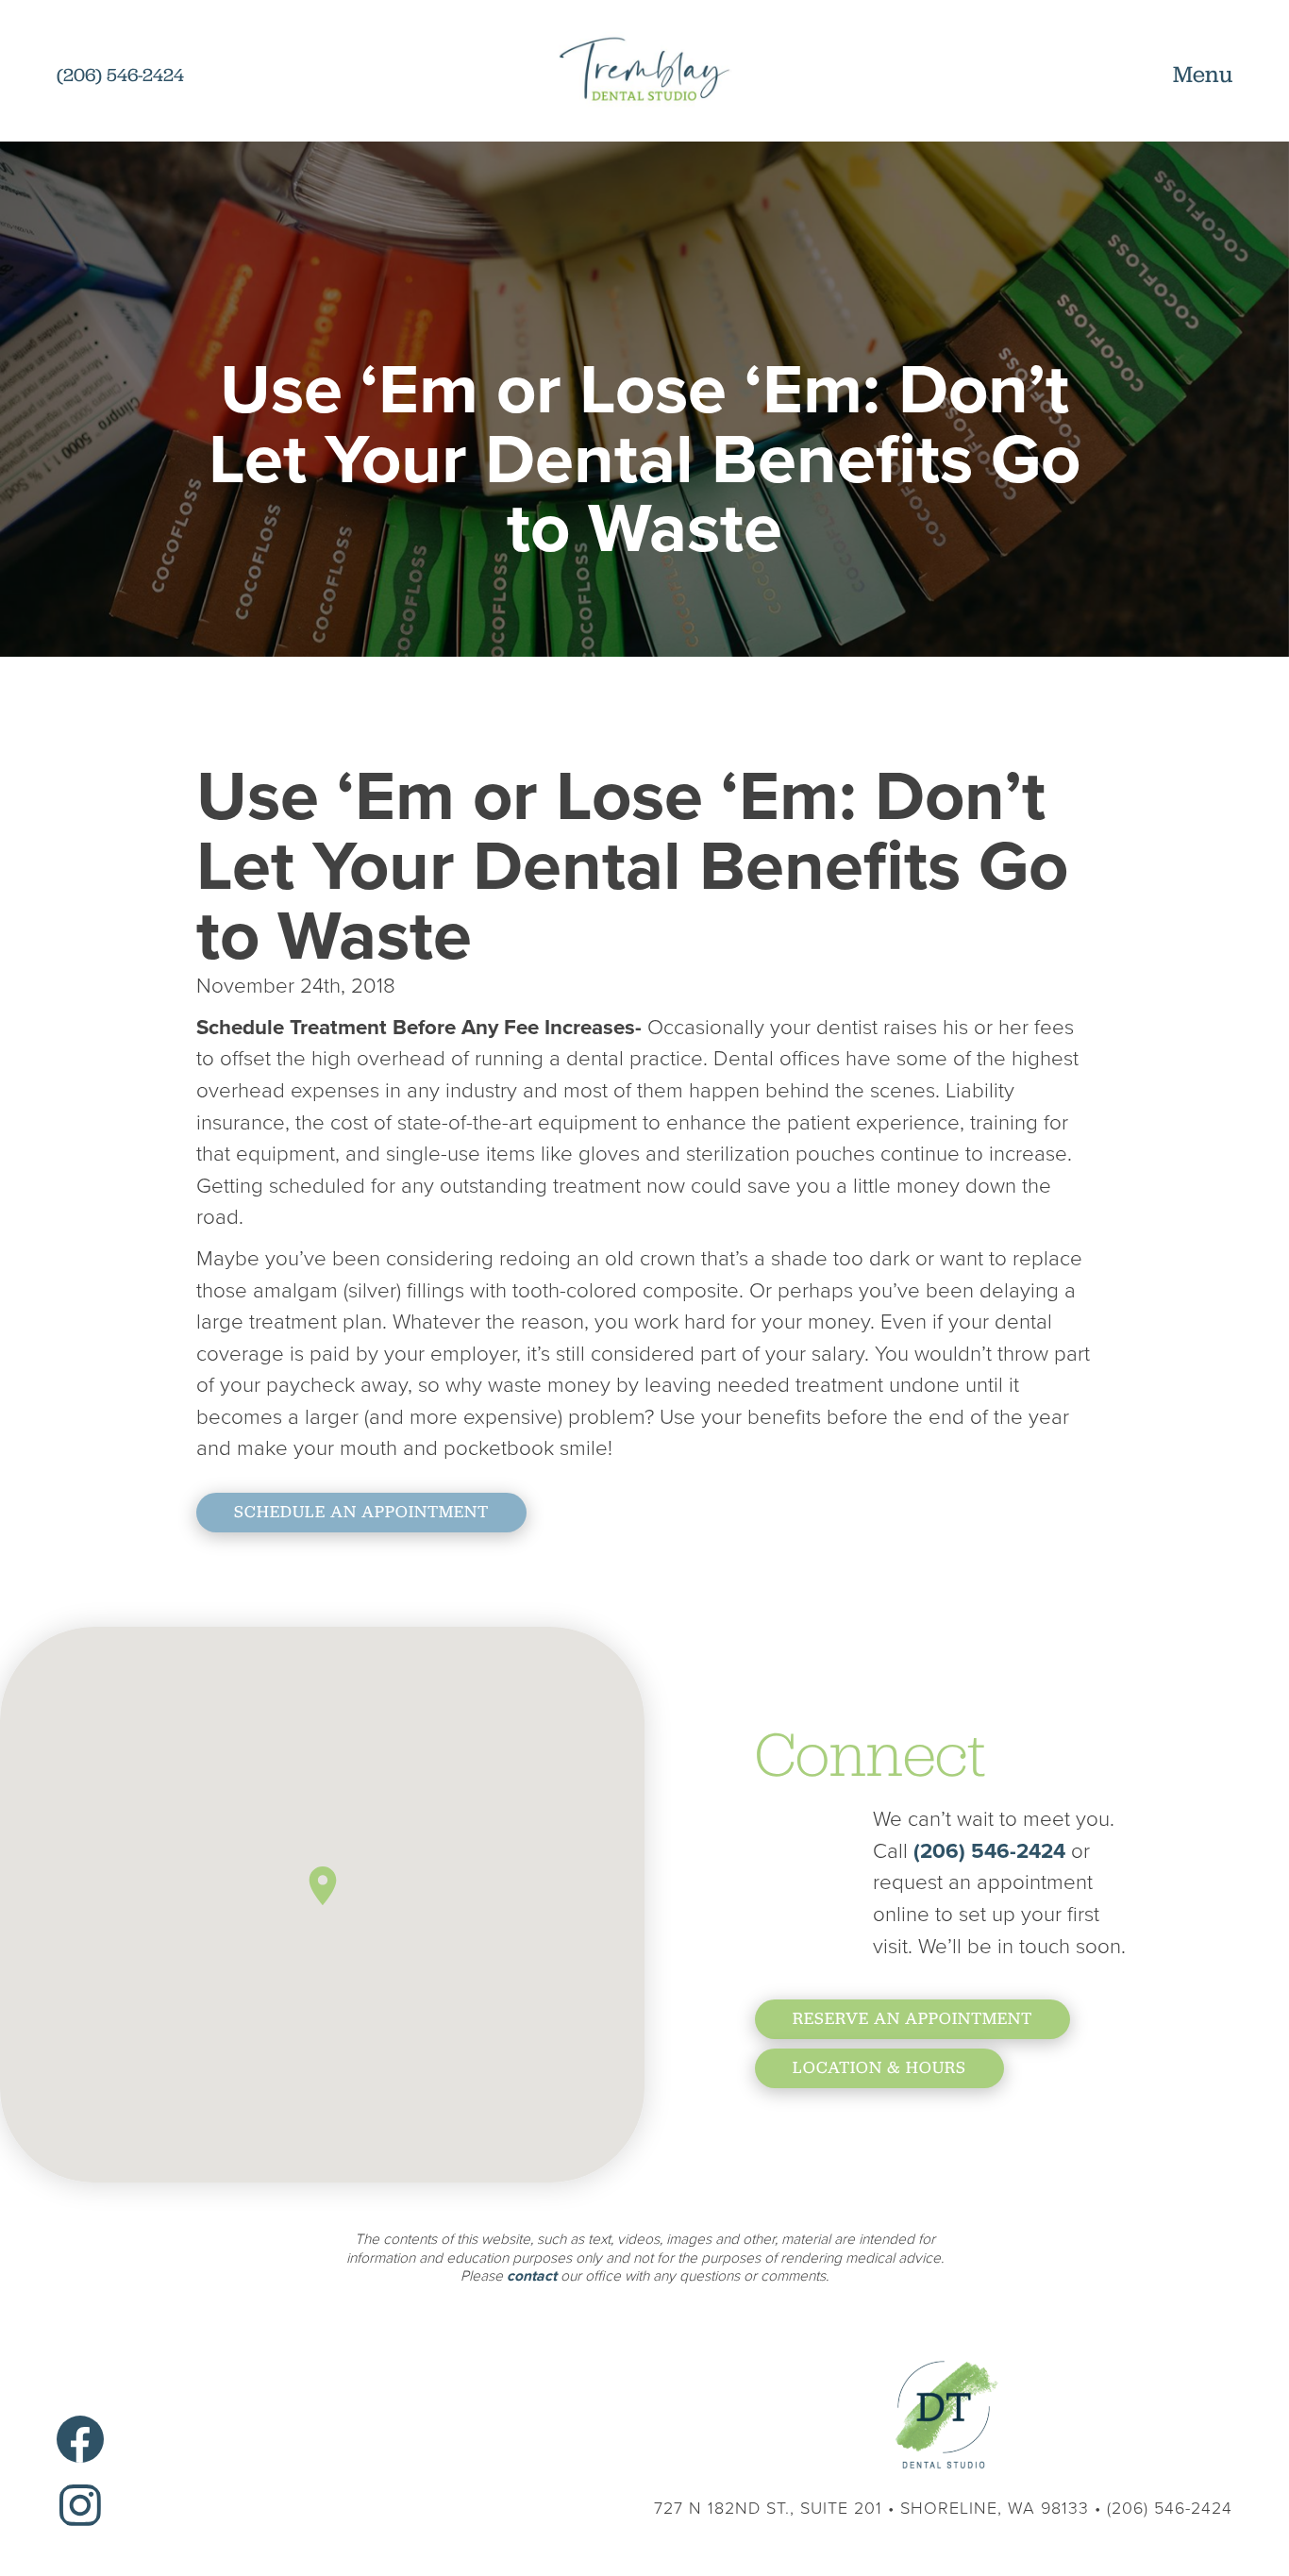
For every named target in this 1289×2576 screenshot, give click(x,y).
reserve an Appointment (912, 2018)
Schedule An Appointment (361, 1512)
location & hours (879, 2067)
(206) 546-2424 (992, 1851)
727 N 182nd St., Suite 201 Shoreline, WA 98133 (871, 2508)
